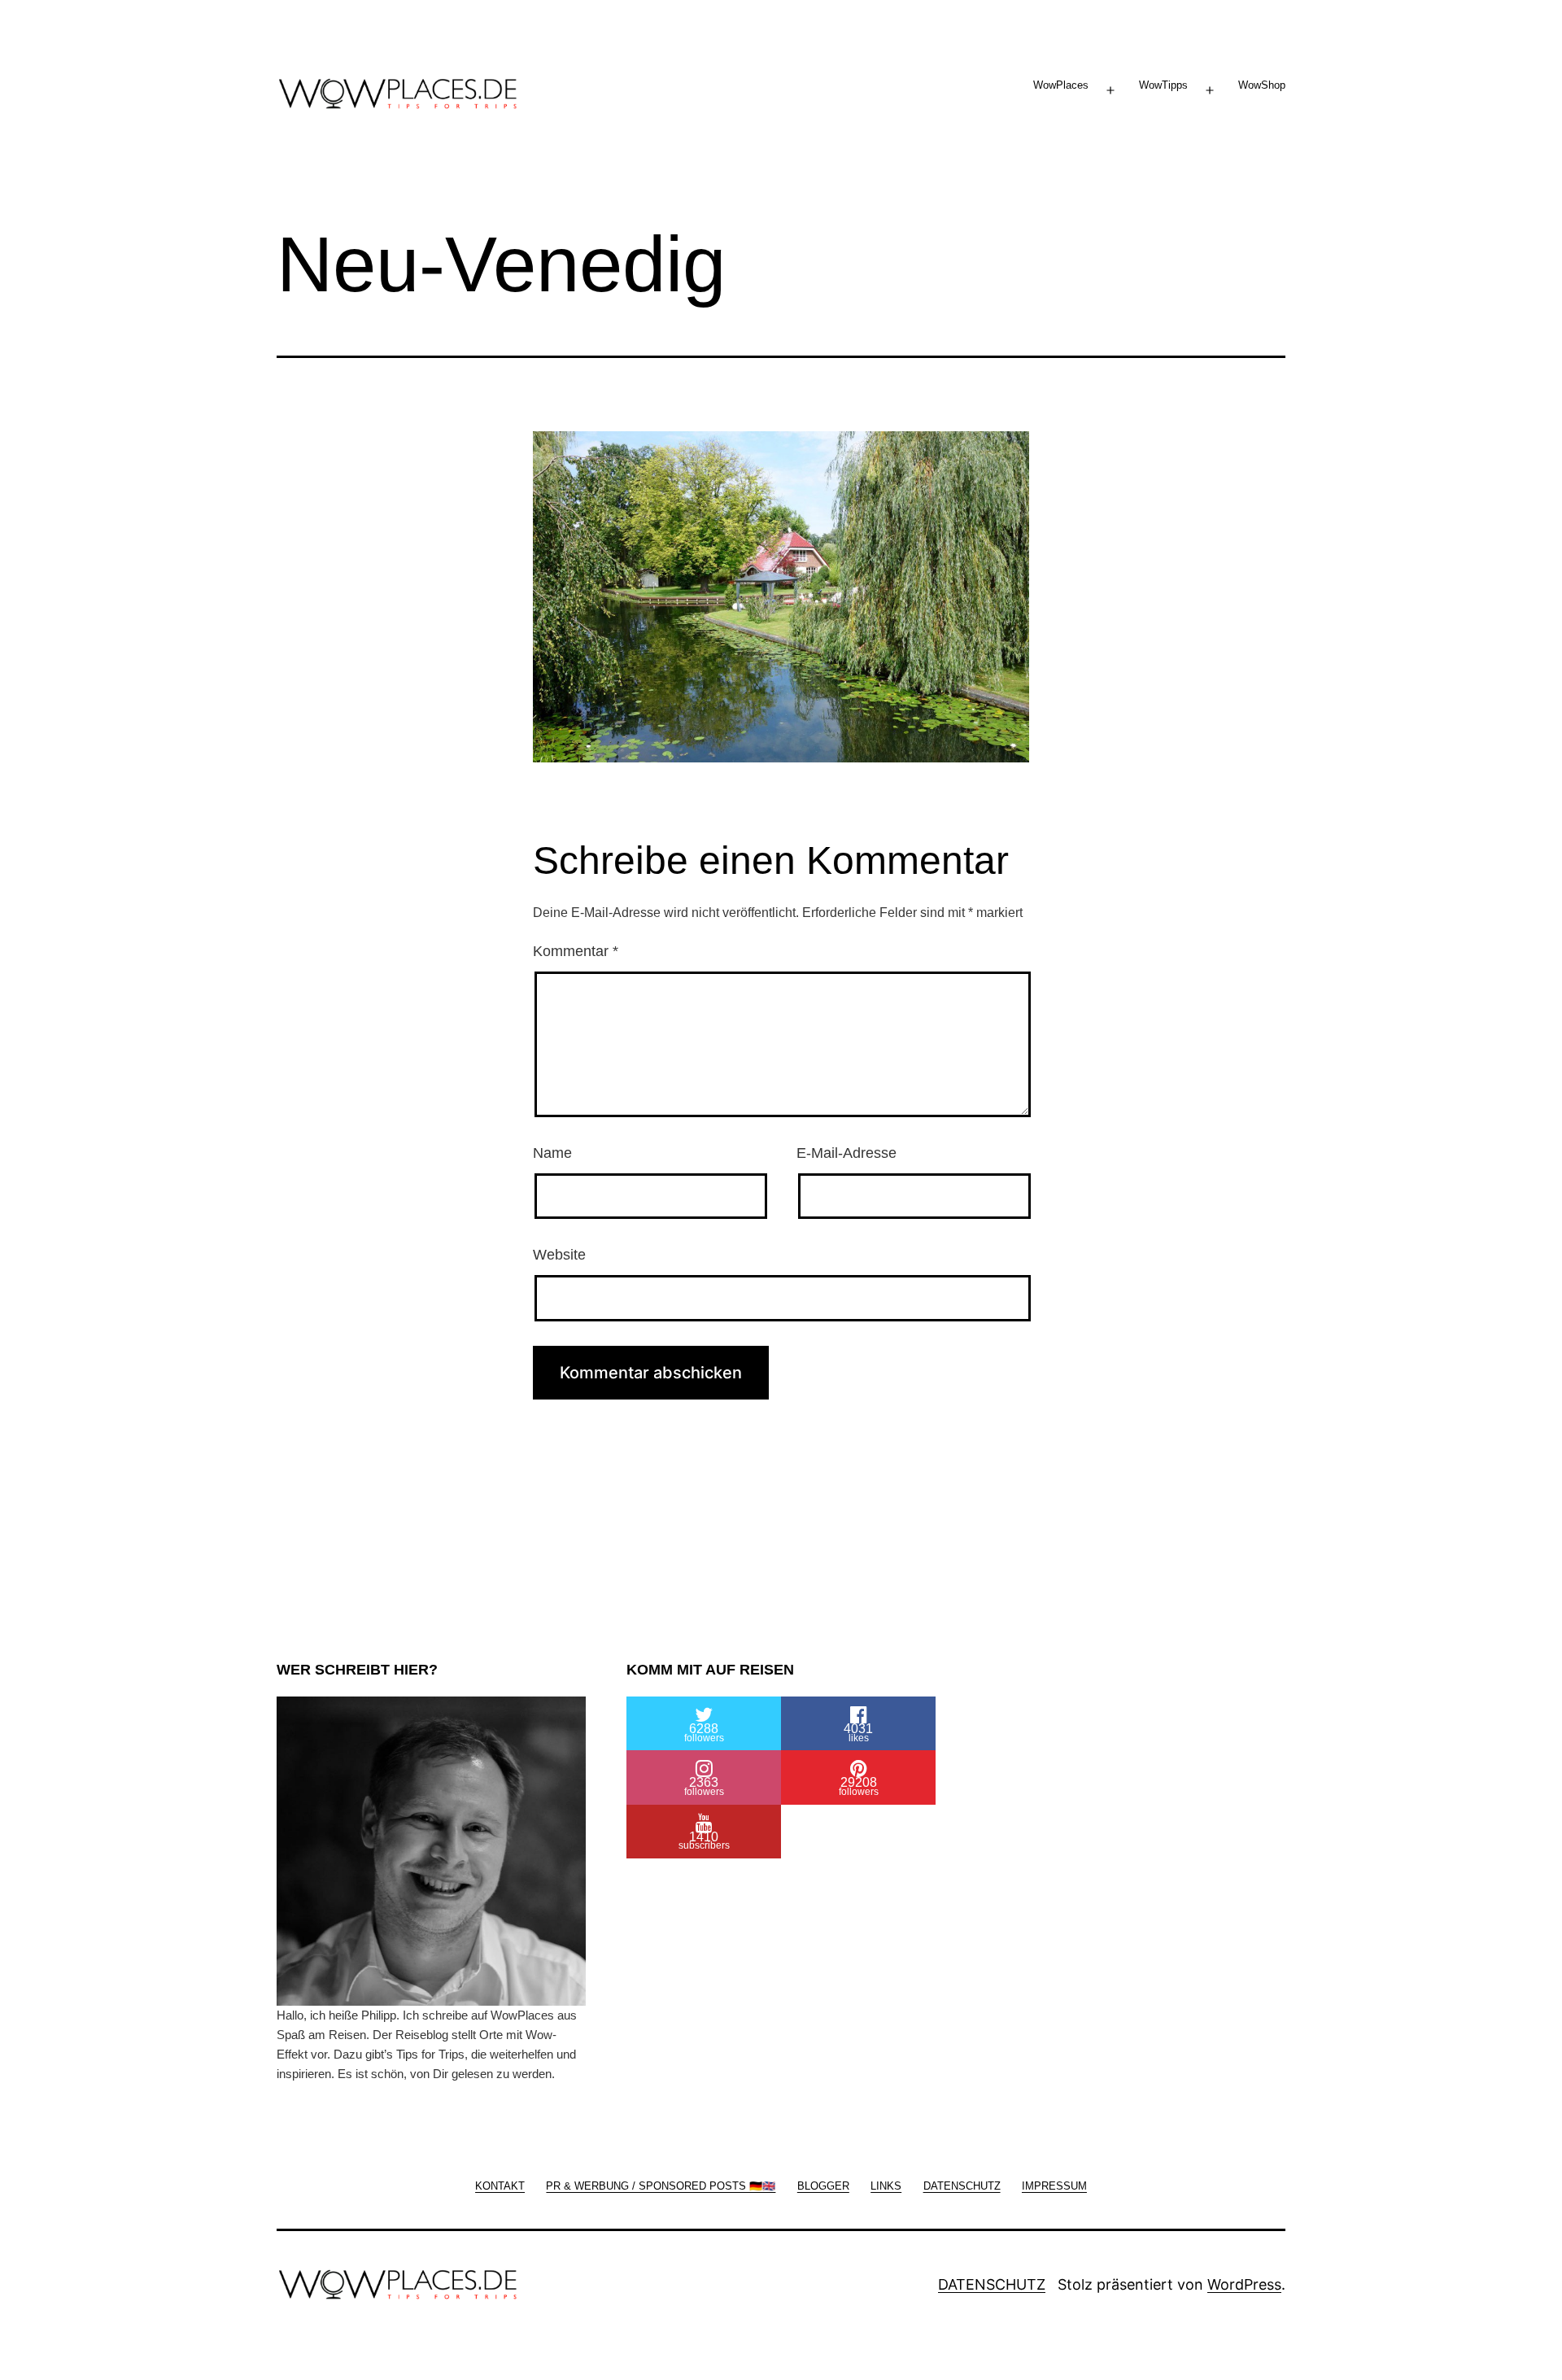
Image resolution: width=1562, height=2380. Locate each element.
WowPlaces (1061, 85)
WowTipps (1163, 85)
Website (559, 1255)
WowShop (1262, 85)
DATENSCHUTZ (992, 2284)
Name (552, 1153)
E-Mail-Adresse (846, 1153)
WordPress (1244, 2284)
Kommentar (576, 951)
